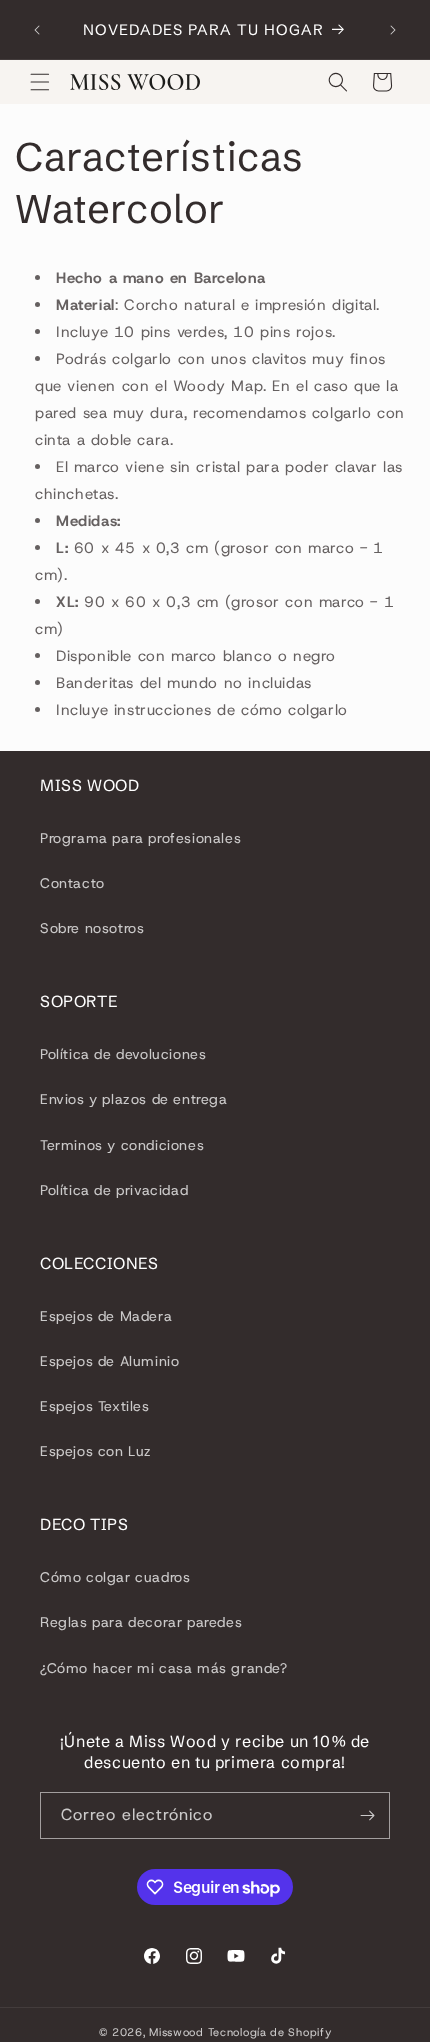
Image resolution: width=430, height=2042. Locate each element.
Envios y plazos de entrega (134, 1099)
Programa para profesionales (140, 838)
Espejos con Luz (96, 1451)
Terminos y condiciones (122, 1145)
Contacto (72, 883)
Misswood (176, 2032)
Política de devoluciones (123, 1054)
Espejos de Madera (106, 1316)
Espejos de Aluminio (109, 1361)
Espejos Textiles (95, 1406)
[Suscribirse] (367, 1815)
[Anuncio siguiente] (393, 30)
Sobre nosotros (92, 928)
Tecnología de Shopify (270, 2032)
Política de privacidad (114, 1190)
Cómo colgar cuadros (115, 1577)
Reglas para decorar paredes (141, 1622)
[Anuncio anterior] (37, 30)
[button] (40, 82)
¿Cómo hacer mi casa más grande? (164, 1668)
